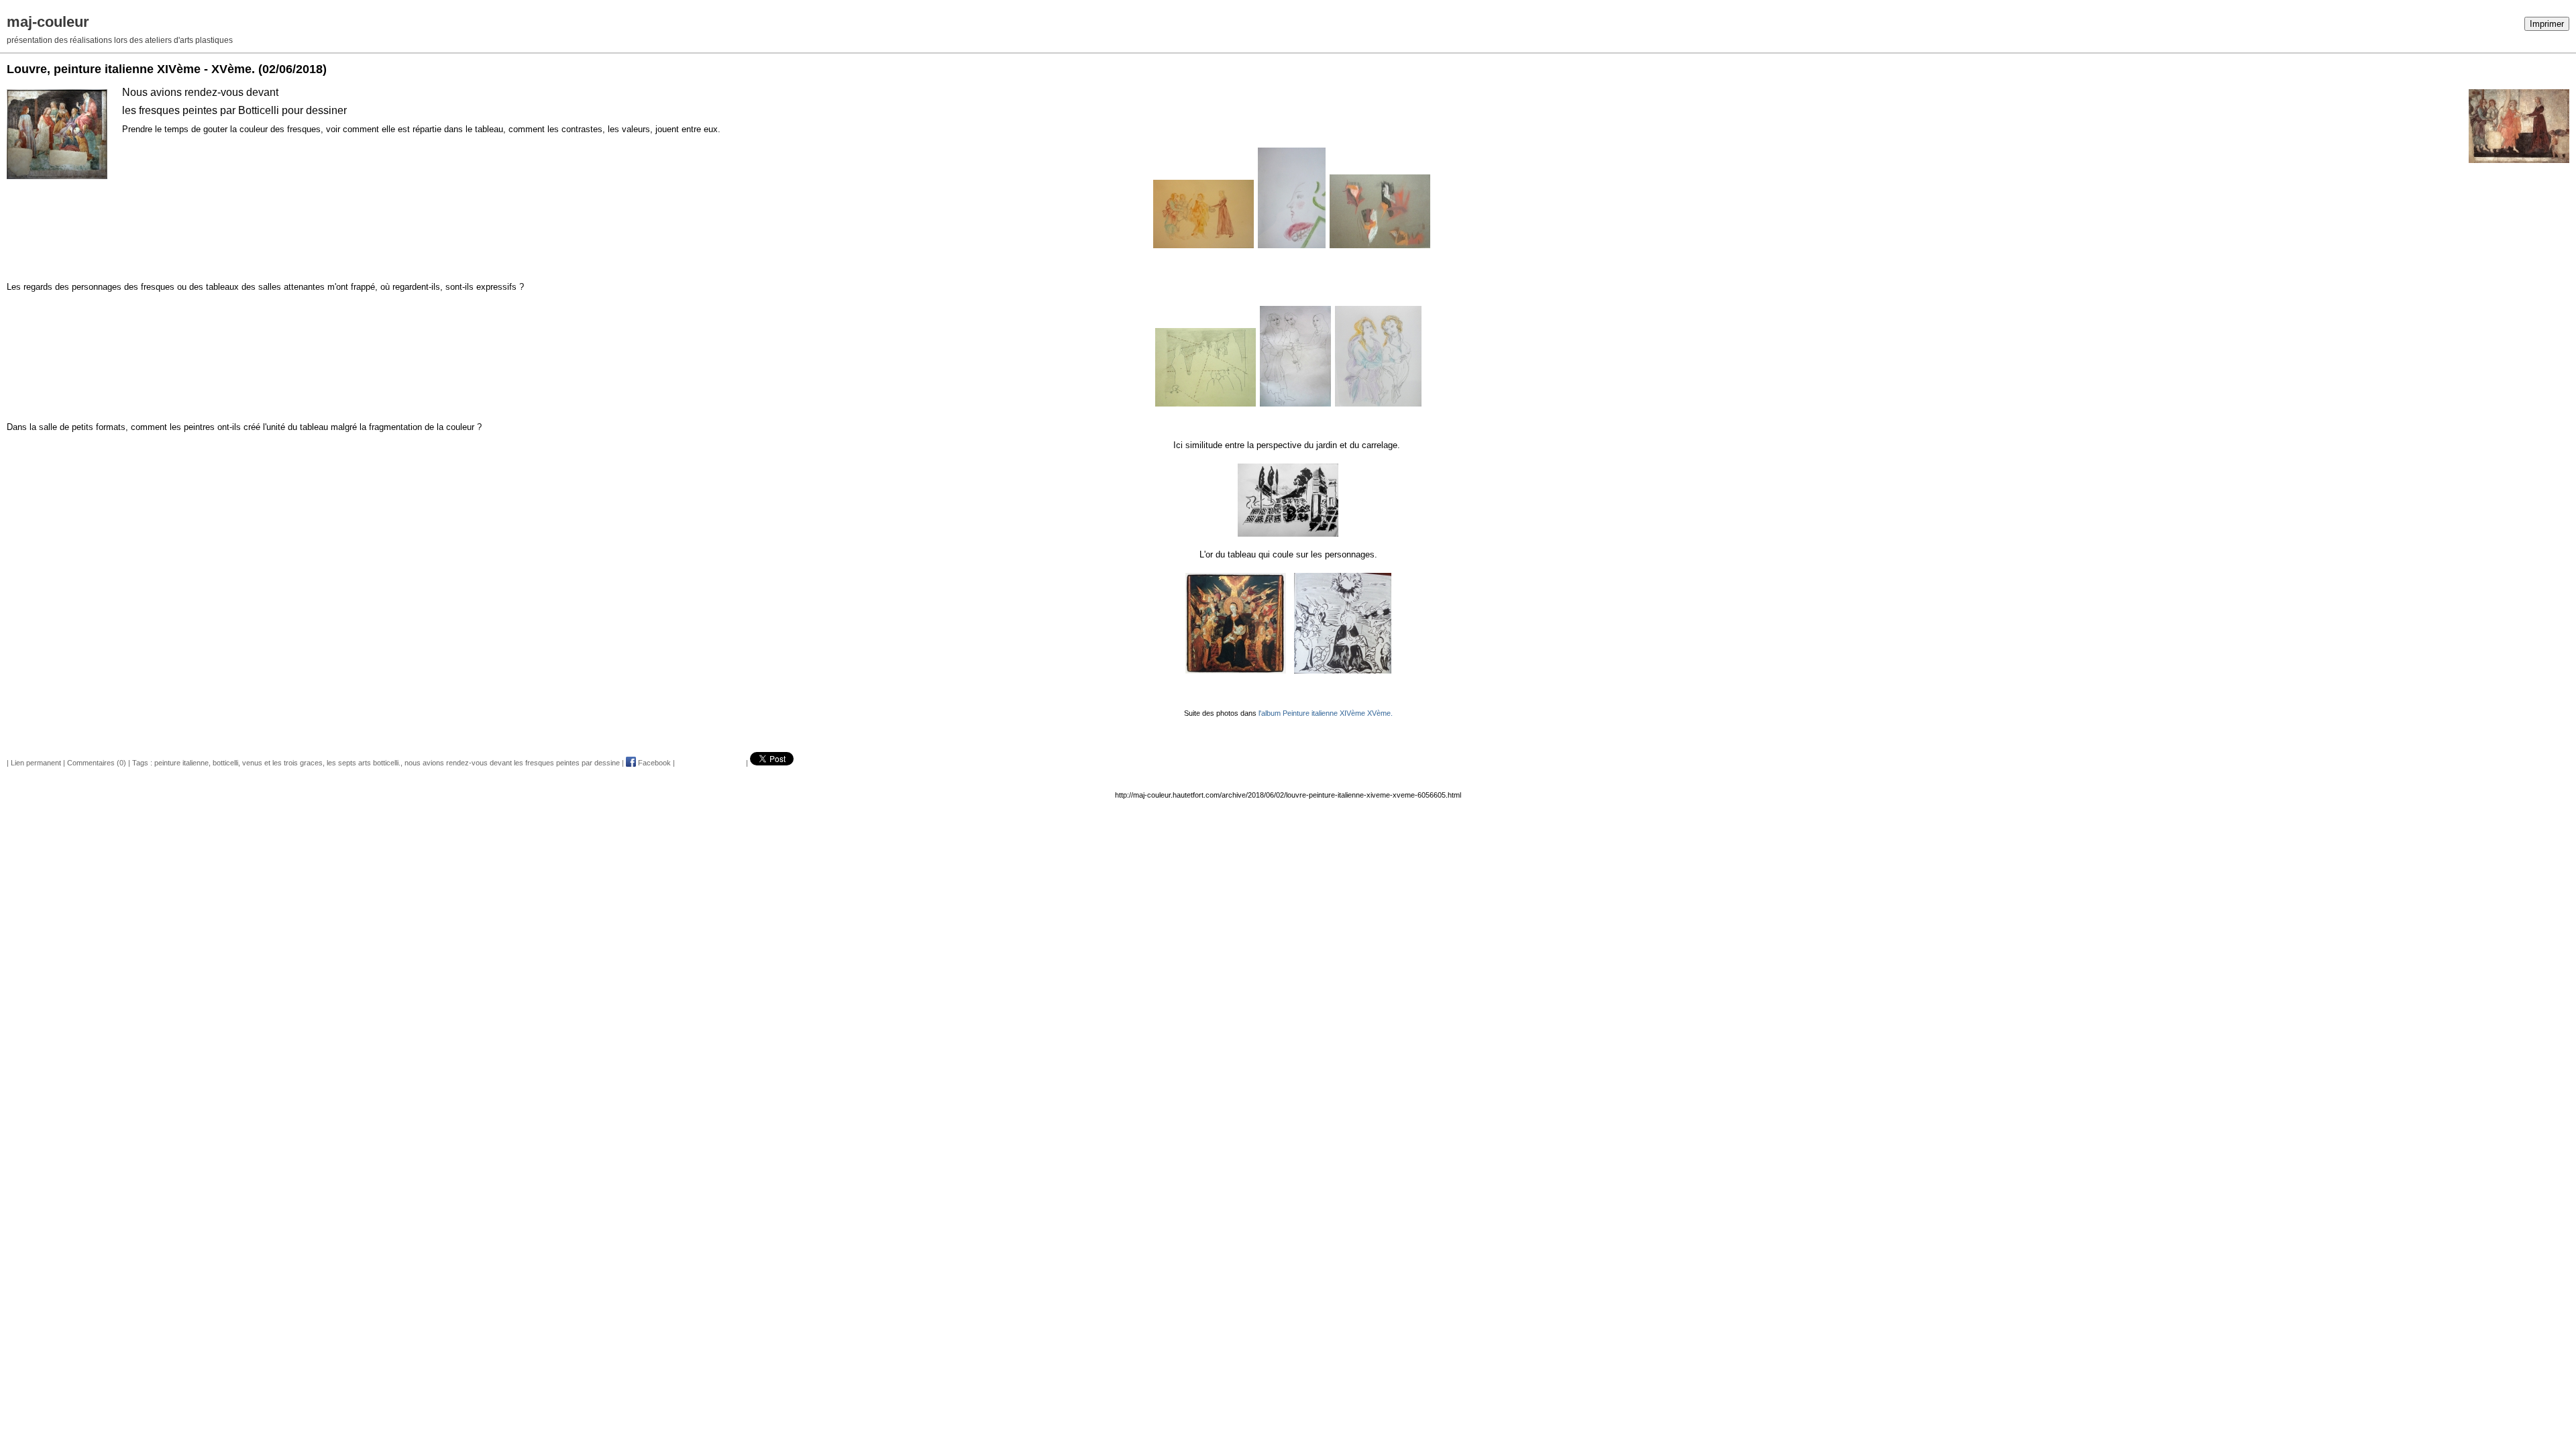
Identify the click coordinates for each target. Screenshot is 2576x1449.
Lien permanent (36, 763)
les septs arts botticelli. (364, 763)
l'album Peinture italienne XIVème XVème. (1326, 713)
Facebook (653, 763)
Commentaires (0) (97, 763)
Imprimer (2547, 24)
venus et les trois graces (282, 763)
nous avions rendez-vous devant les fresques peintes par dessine (512, 763)
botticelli (225, 763)
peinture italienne (181, 763)
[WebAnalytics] (27, 7)
